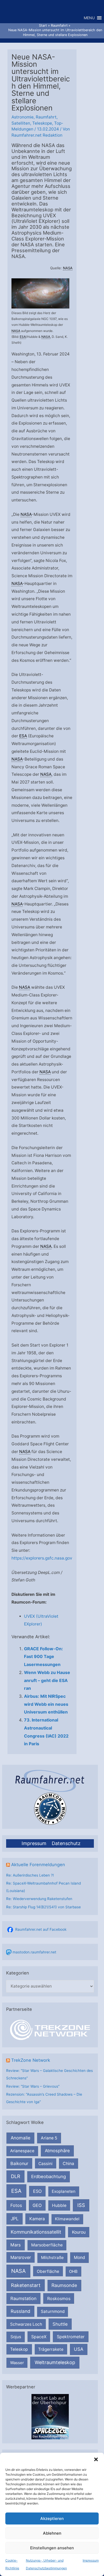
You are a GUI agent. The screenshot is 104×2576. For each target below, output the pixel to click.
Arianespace (22, 2151)
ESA (16, 2191)
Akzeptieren (52, 2518)
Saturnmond (53, 2311)
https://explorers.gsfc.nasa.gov (42, 1558)
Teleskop (19, 2349)
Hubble (59, 2205)
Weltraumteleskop (55, 2362)
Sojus (16, 2337)
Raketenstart (26, 2285)
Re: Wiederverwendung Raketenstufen (39, 1899)
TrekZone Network (31, 2060)
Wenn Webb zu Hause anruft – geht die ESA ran (47, 1680)
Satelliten (21, 123)
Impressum (91, 2560)
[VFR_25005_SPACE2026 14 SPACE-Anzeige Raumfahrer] (50, 2416)
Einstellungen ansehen (52, 2548)
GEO (37, 2205)
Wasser (17, 2363)
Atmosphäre (57, 2151)
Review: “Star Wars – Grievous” (33, 2086)
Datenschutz (66, 1843)
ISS (81, 2205)
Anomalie (21, 2138)
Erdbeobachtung (49, 2177)
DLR (16, 2176)
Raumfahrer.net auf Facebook (41, 1929)
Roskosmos (59, 2298)
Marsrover (21, 2257)
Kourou (79, 2232)
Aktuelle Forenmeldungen (38, 1865)
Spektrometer (71, 2337)
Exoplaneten (64, 2191)
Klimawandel (67, 2219)
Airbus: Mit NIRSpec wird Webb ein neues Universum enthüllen (46, 1704)
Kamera (37, 2219)
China (68, 2164)
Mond (79, 2258)
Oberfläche (48, 2271)
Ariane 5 (49, 2138)
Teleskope (42, 123)
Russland (21, 2311)
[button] (96, 2459)
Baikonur (19, 2163)
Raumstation (23, 2298)
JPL (15, 2219)
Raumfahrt (46, 117)
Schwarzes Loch (26, 2324)
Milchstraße (52, 2258)
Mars (16, 2245)
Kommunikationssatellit (36, 2232)
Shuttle (60, 2324)
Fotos (16, 2205)
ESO (37, 2191)
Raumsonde (64, 2285)
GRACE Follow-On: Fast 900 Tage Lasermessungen (43, 1657)
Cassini (45, 2164)
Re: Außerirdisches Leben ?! (30, 1875)
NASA (18, 2271)
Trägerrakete (51, 2349)
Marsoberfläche (47, 2245)
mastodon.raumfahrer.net (34, 1952)
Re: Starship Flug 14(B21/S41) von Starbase (43, 1907)
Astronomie (23, 117)
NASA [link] (68, 268)
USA (79, 2349)
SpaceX (39, 2337)
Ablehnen (52, 2533)
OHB (73, 2271)
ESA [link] (23, 337)
